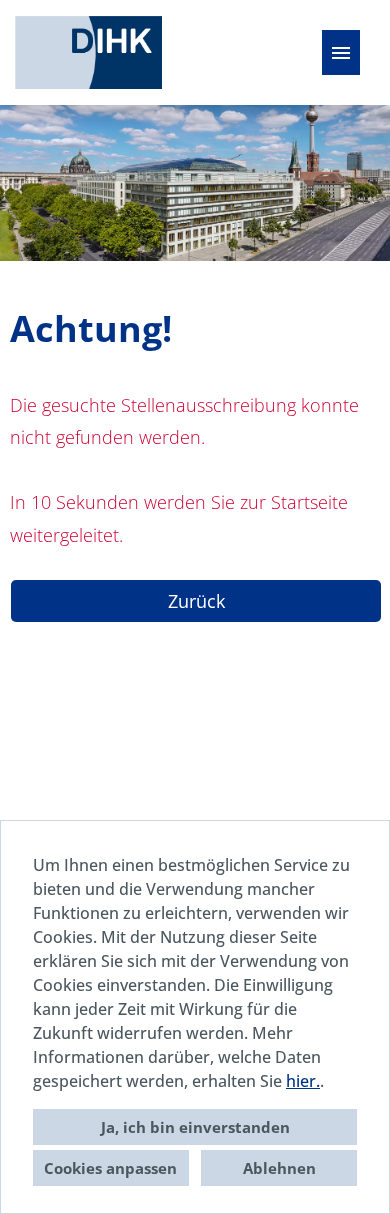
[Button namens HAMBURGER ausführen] (341, 52)
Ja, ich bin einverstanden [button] (195, 1127)
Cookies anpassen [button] (110, 1168)
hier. (303, 1081)
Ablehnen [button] (279, 1168)
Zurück (196, 601)
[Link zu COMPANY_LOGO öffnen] (88, 52)
